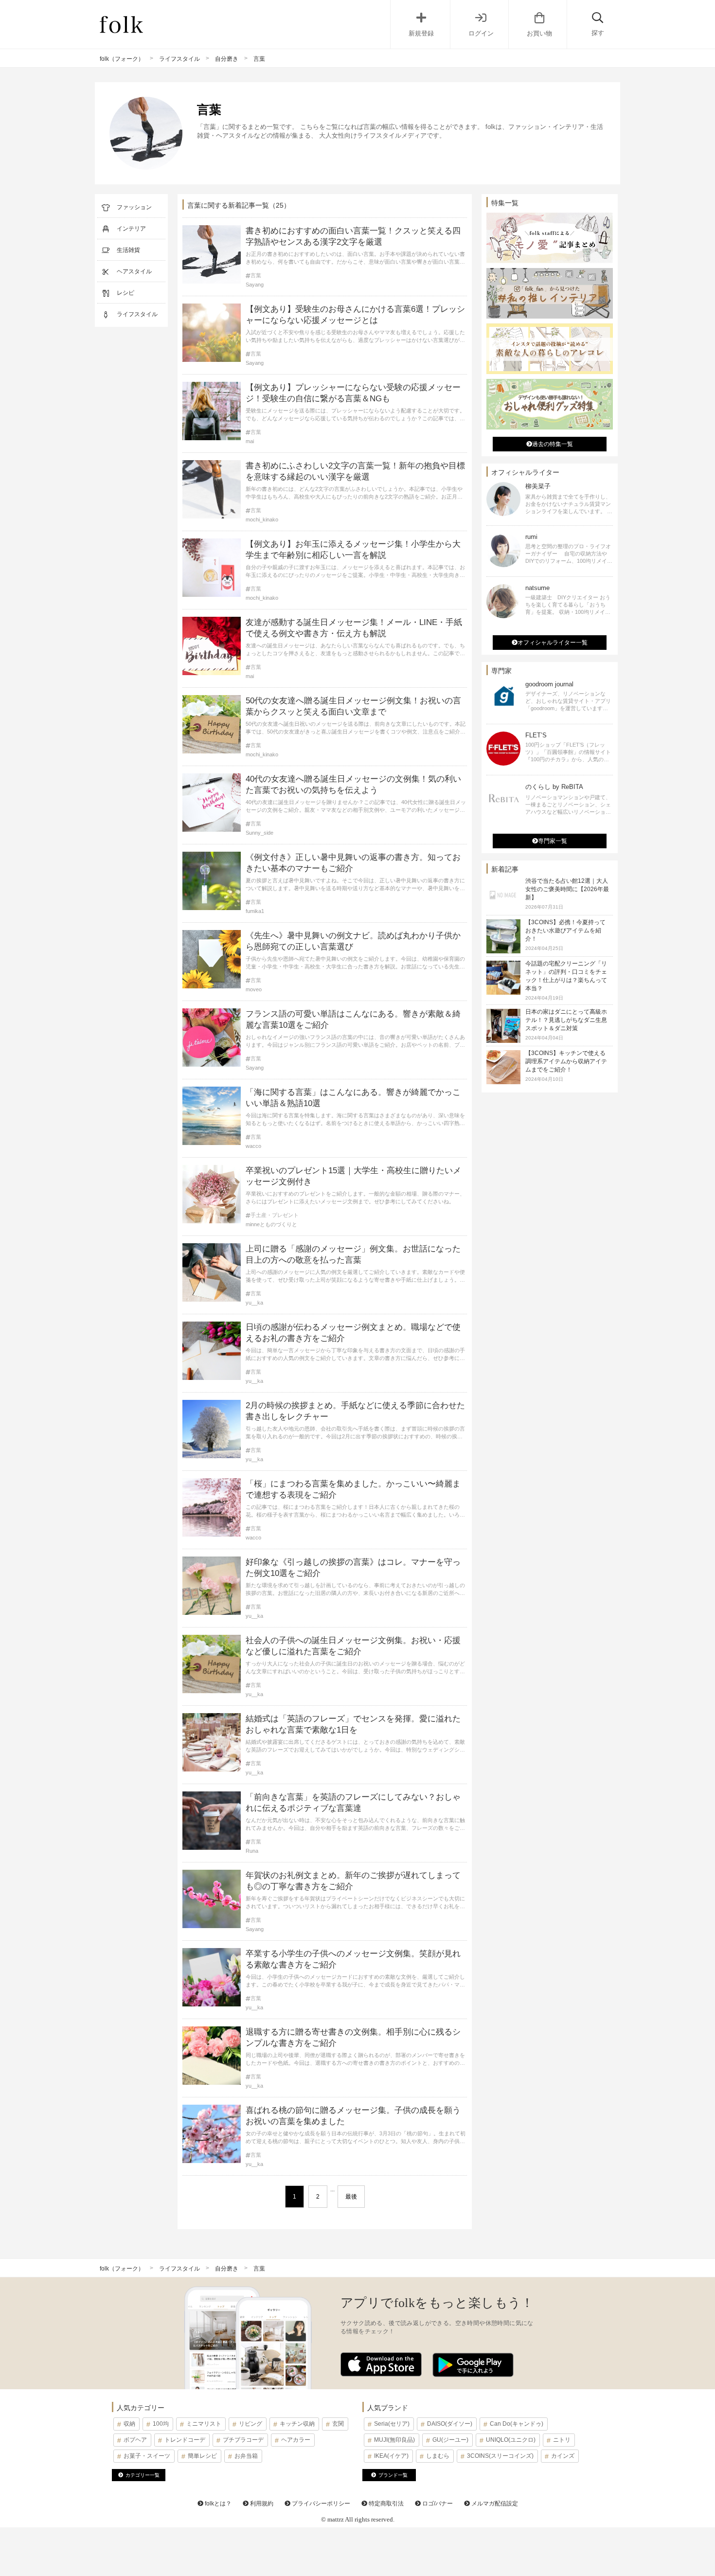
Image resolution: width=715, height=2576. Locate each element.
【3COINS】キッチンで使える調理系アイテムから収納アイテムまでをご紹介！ (566, 1061)
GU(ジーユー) (450, 2440)
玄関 (338, 2424)
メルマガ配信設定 (494, 2504)
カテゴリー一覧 (143, 2475)
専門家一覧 (553, 841)
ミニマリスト (204, 2424)
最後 (351, 2197)
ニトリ (562, 2440)
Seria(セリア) (392, 2424)
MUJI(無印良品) (394, 2440)
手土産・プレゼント (275, 1215)
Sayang (255, 285)
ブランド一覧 (393, 2475)
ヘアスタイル (134, 271)
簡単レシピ (202, 2456)
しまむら (438, 2456)
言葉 (256, 276)
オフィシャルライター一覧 (553, 643)
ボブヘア (135, 2440)
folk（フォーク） (122, 59)
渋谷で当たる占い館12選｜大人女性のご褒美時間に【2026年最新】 (567, 889)
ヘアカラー (296, 2440)
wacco (253, 1146)
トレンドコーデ (185, 2440)
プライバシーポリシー (320, 2504)
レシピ (125, 293)
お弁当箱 (246, 2456)
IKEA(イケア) (391, 2456)
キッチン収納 (297, 2424)
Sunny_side (259, 833)
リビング (250, 2424)
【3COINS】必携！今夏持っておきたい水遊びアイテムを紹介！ (565, 930)
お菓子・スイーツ (147, 2456)
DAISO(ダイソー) (450, 2424)
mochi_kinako (262, 519)
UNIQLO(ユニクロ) (511, 2440)
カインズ (563, 2456)
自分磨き (227, 59)
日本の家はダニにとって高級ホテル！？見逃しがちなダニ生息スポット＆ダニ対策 (566, 1020)
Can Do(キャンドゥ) (517, 2424)
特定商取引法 (385, 2504)
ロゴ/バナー (437, 2504)
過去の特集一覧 (553, 444)
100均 (161, 2424)
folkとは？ (217, 2504)
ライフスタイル (179, 59)
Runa (252, 1851)
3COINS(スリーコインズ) (500, 2456)
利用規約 (261, 2504)
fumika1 (255, 911)
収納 (129, 2424)
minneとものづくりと (271, 1224)
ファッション (134, 207)
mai (250, 441)
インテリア (131, 229)
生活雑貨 (128, 250)
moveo (254, 989)
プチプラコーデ (243, 2440)
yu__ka (254, 1303)
